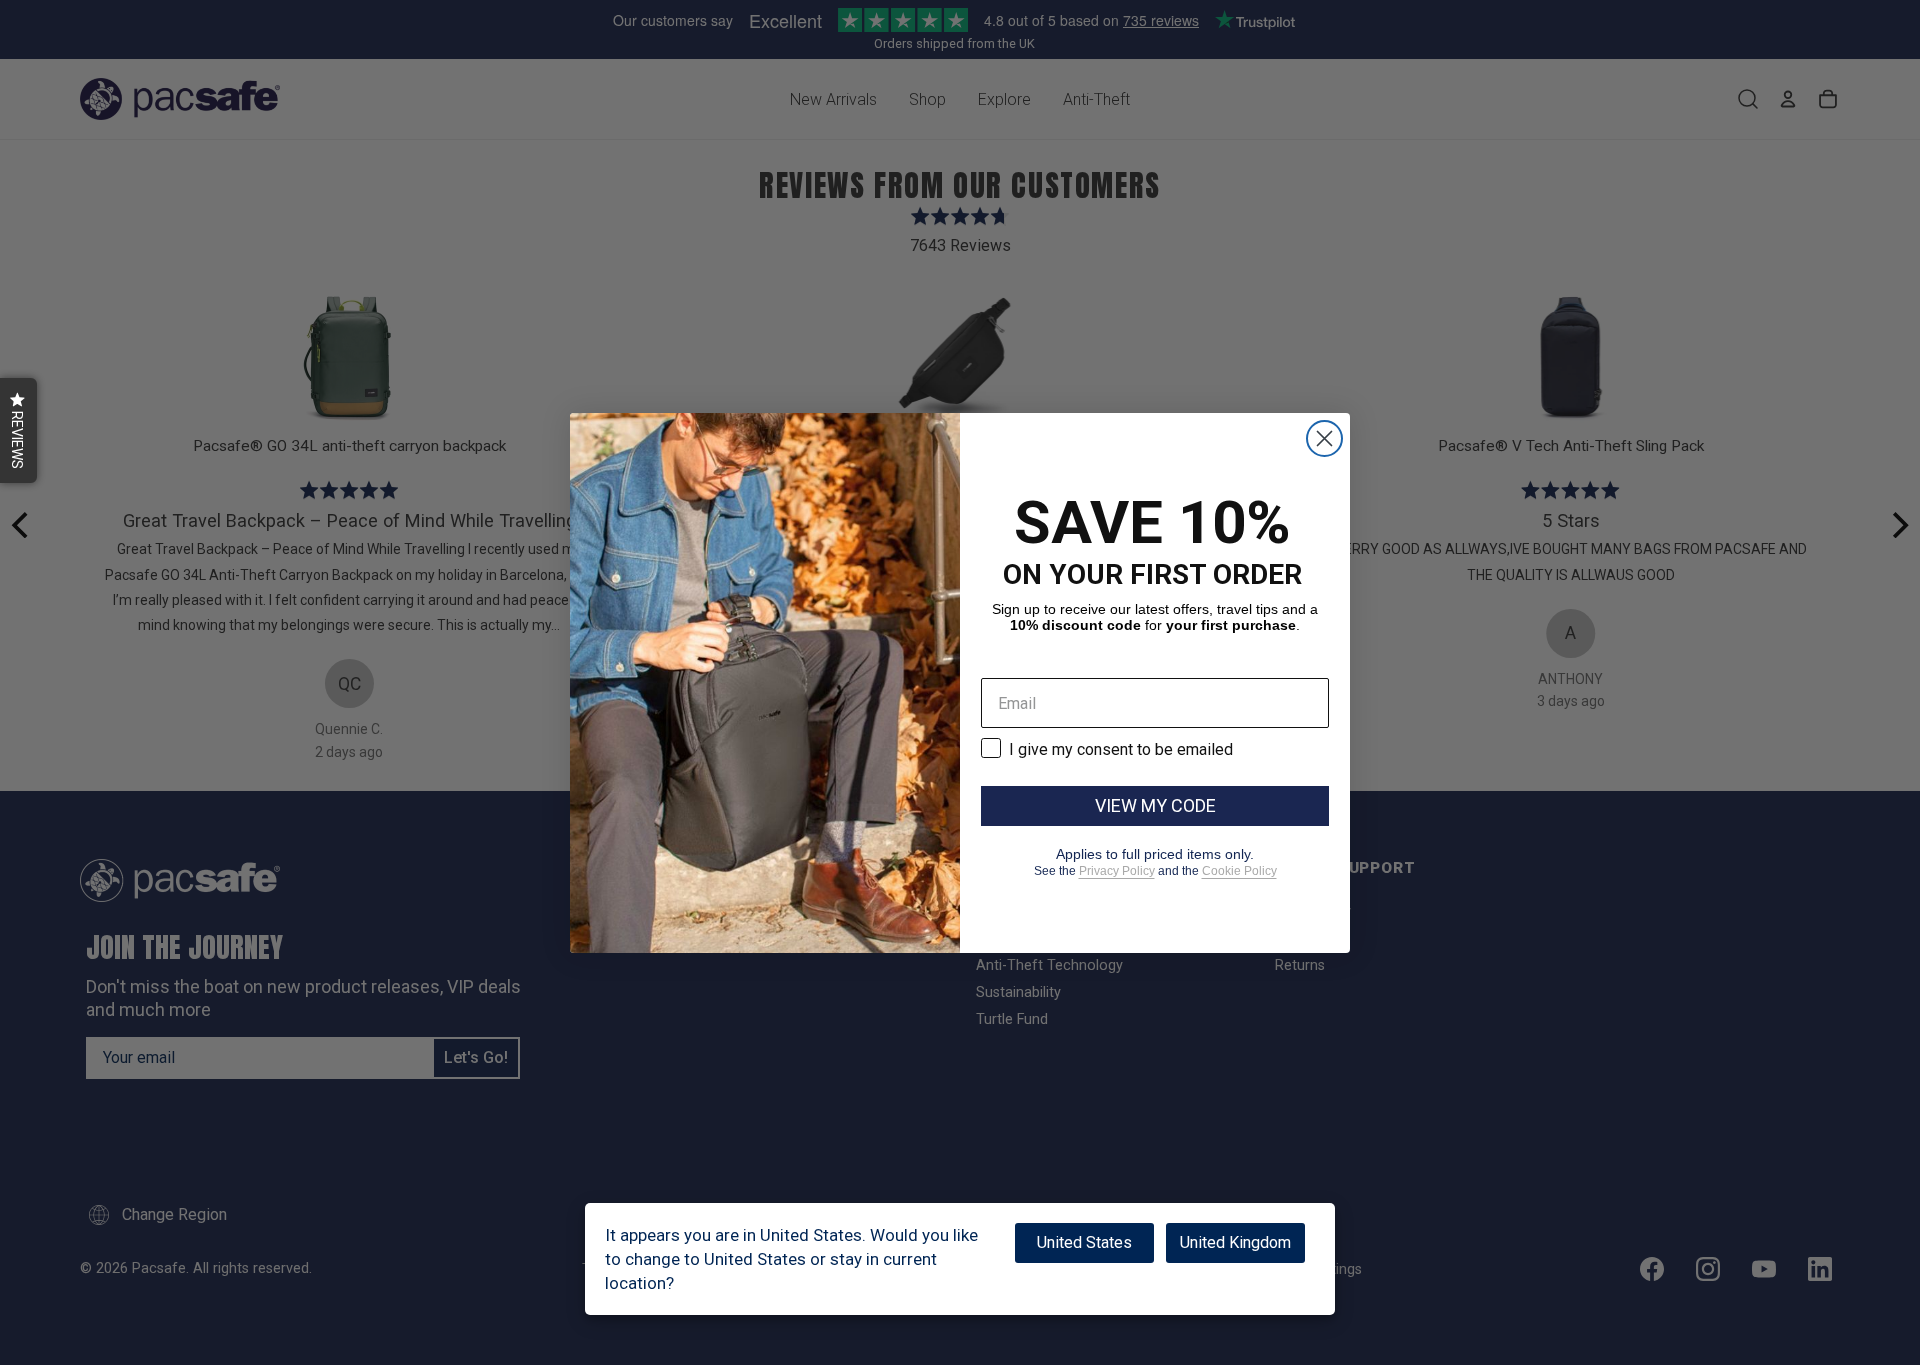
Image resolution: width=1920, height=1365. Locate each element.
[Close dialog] (1324, 438)
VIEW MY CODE (1155, 805)
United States (1084, 1242)
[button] (18, 430)
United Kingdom (1235, 1242)
